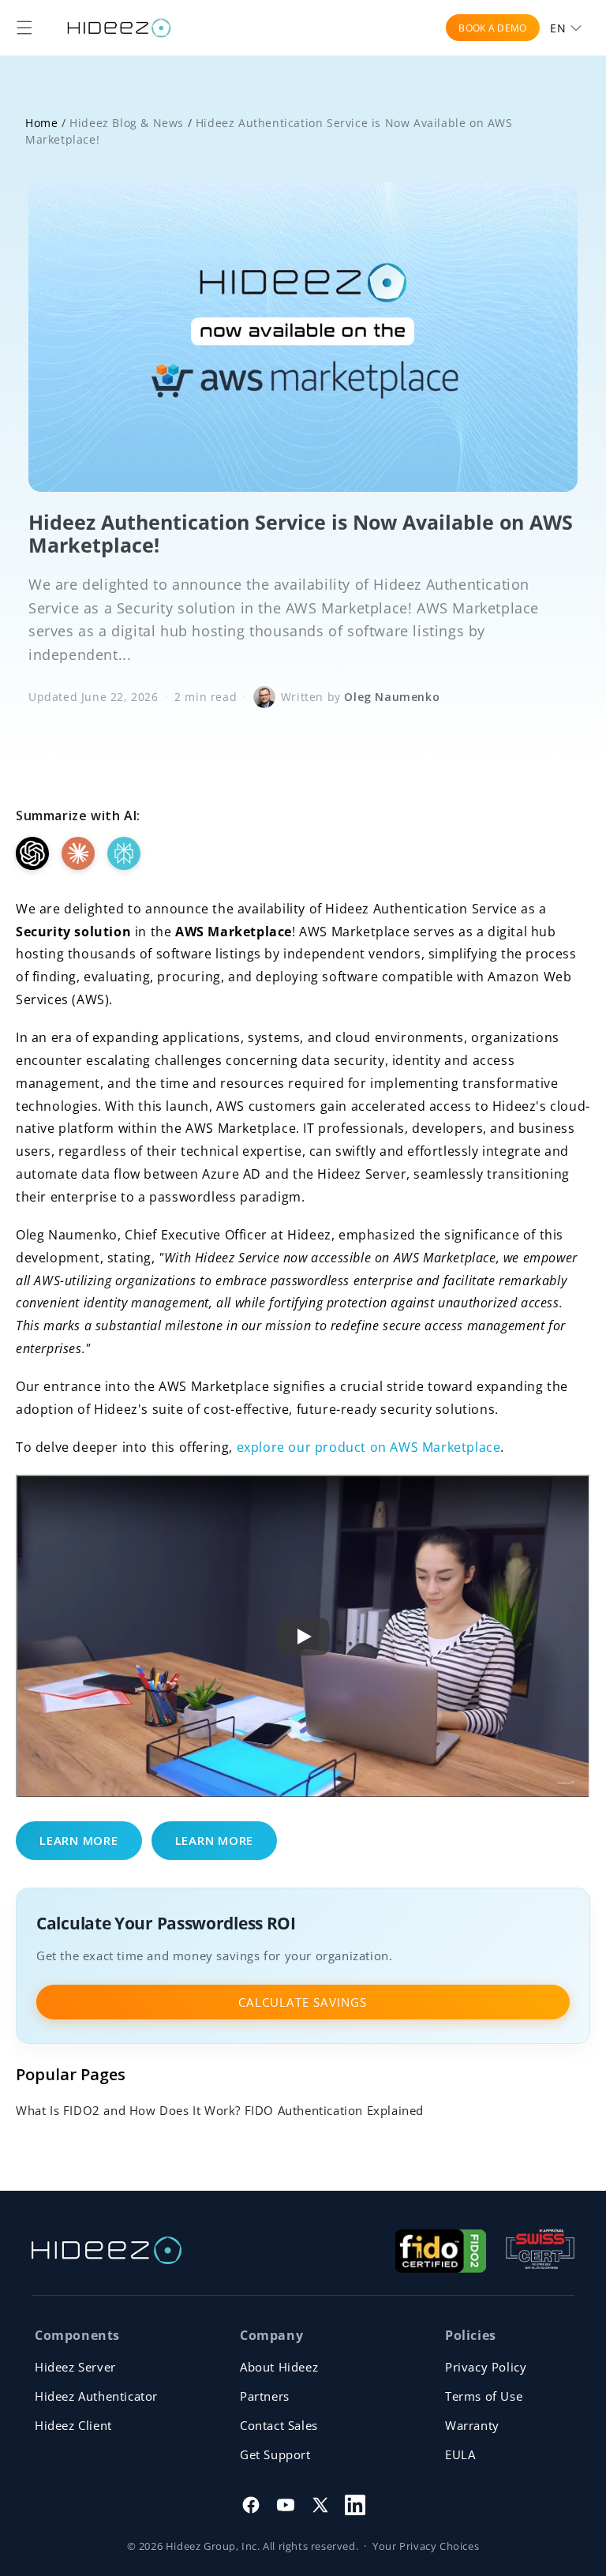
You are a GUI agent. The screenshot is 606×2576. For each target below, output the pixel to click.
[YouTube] (286, 2505)
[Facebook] (251, 2505)
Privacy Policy (486, 2367)
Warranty (472, 2425)
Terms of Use (484, 2396)
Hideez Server (75, 2367)
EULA (460, 2454)
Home (41, 123)
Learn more (79, 1840)
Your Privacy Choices (426, 2546)
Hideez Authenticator (96, 2396)
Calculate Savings (303, 2002)
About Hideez (279, 2367)
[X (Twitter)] (320, 2505)
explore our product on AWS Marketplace (369, 1447)
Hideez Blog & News (127, 123)
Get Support (275, 2454)
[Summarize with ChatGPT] (32, 853)
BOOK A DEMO (492, 28)
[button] (24, 28)
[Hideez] (107, 2250)
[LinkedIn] (355, 2505)
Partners (265, 2396)
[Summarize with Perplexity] (124, 853)
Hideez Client (73, 2425)
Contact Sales (279, 2425)
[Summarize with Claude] (78, 853)
